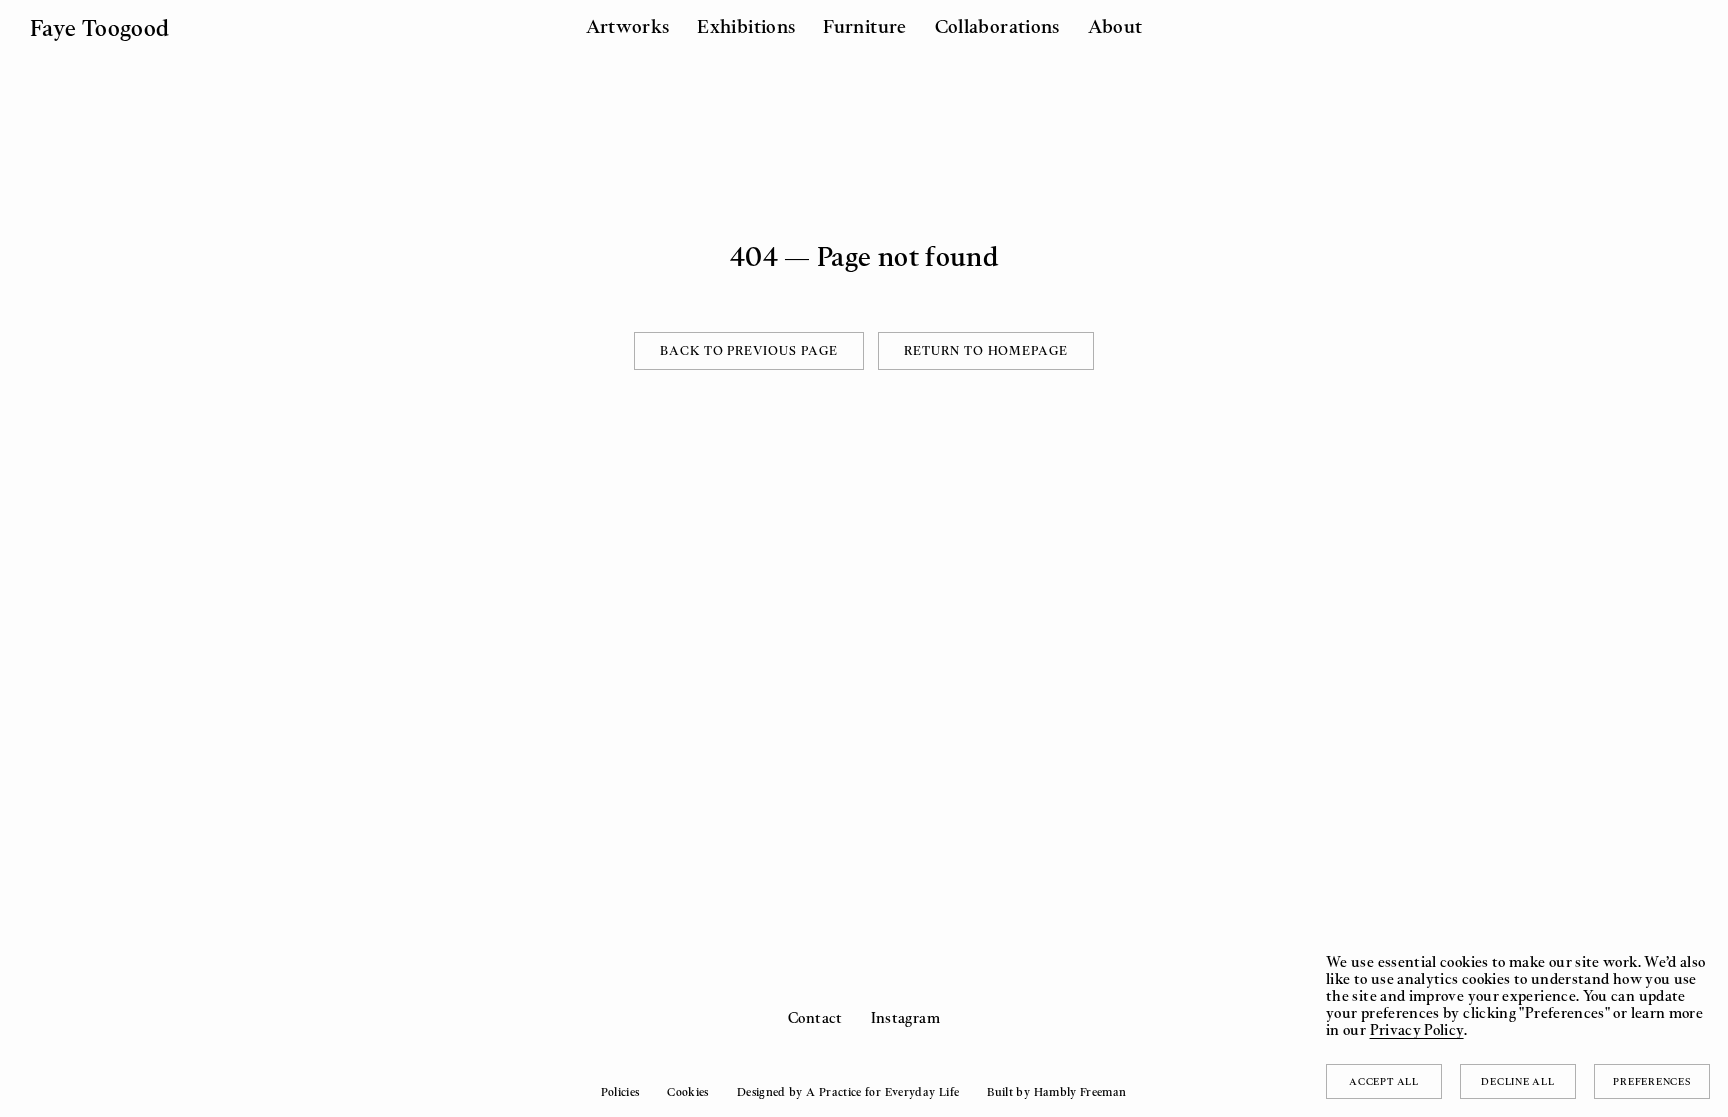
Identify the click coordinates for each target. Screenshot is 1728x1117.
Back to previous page (749, 350)
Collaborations (997, 26)
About (1115, 26)
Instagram (905, 1017)
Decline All (1517, 1081)
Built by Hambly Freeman (1056, 1092)
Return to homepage (986, 350)
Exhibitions (746, 26)
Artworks (628, 26)
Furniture (864, 26)
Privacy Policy (1417, 1029)
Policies (620, 1092)
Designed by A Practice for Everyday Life (848, 1092)
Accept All (1384, 1081)
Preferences (1651, 1081)
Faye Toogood (99, 27)
